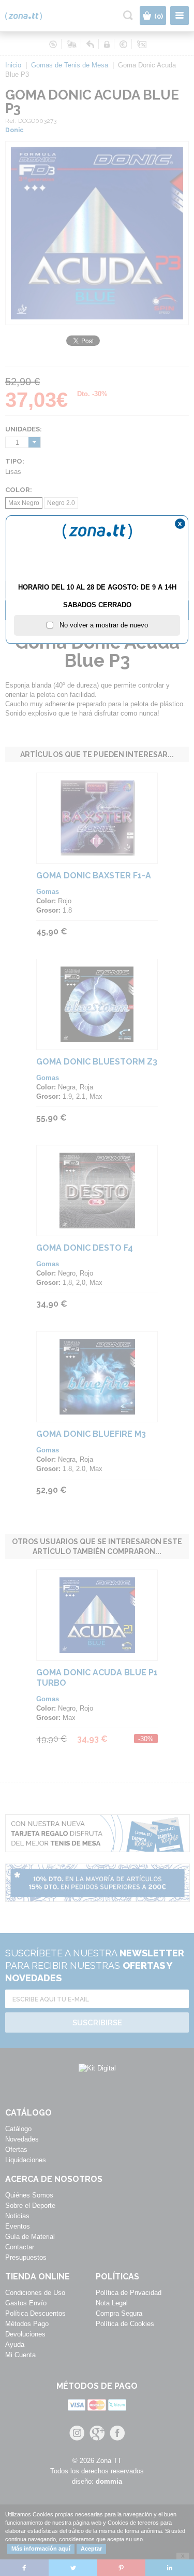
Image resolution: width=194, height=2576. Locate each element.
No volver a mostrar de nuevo (101, 625)
